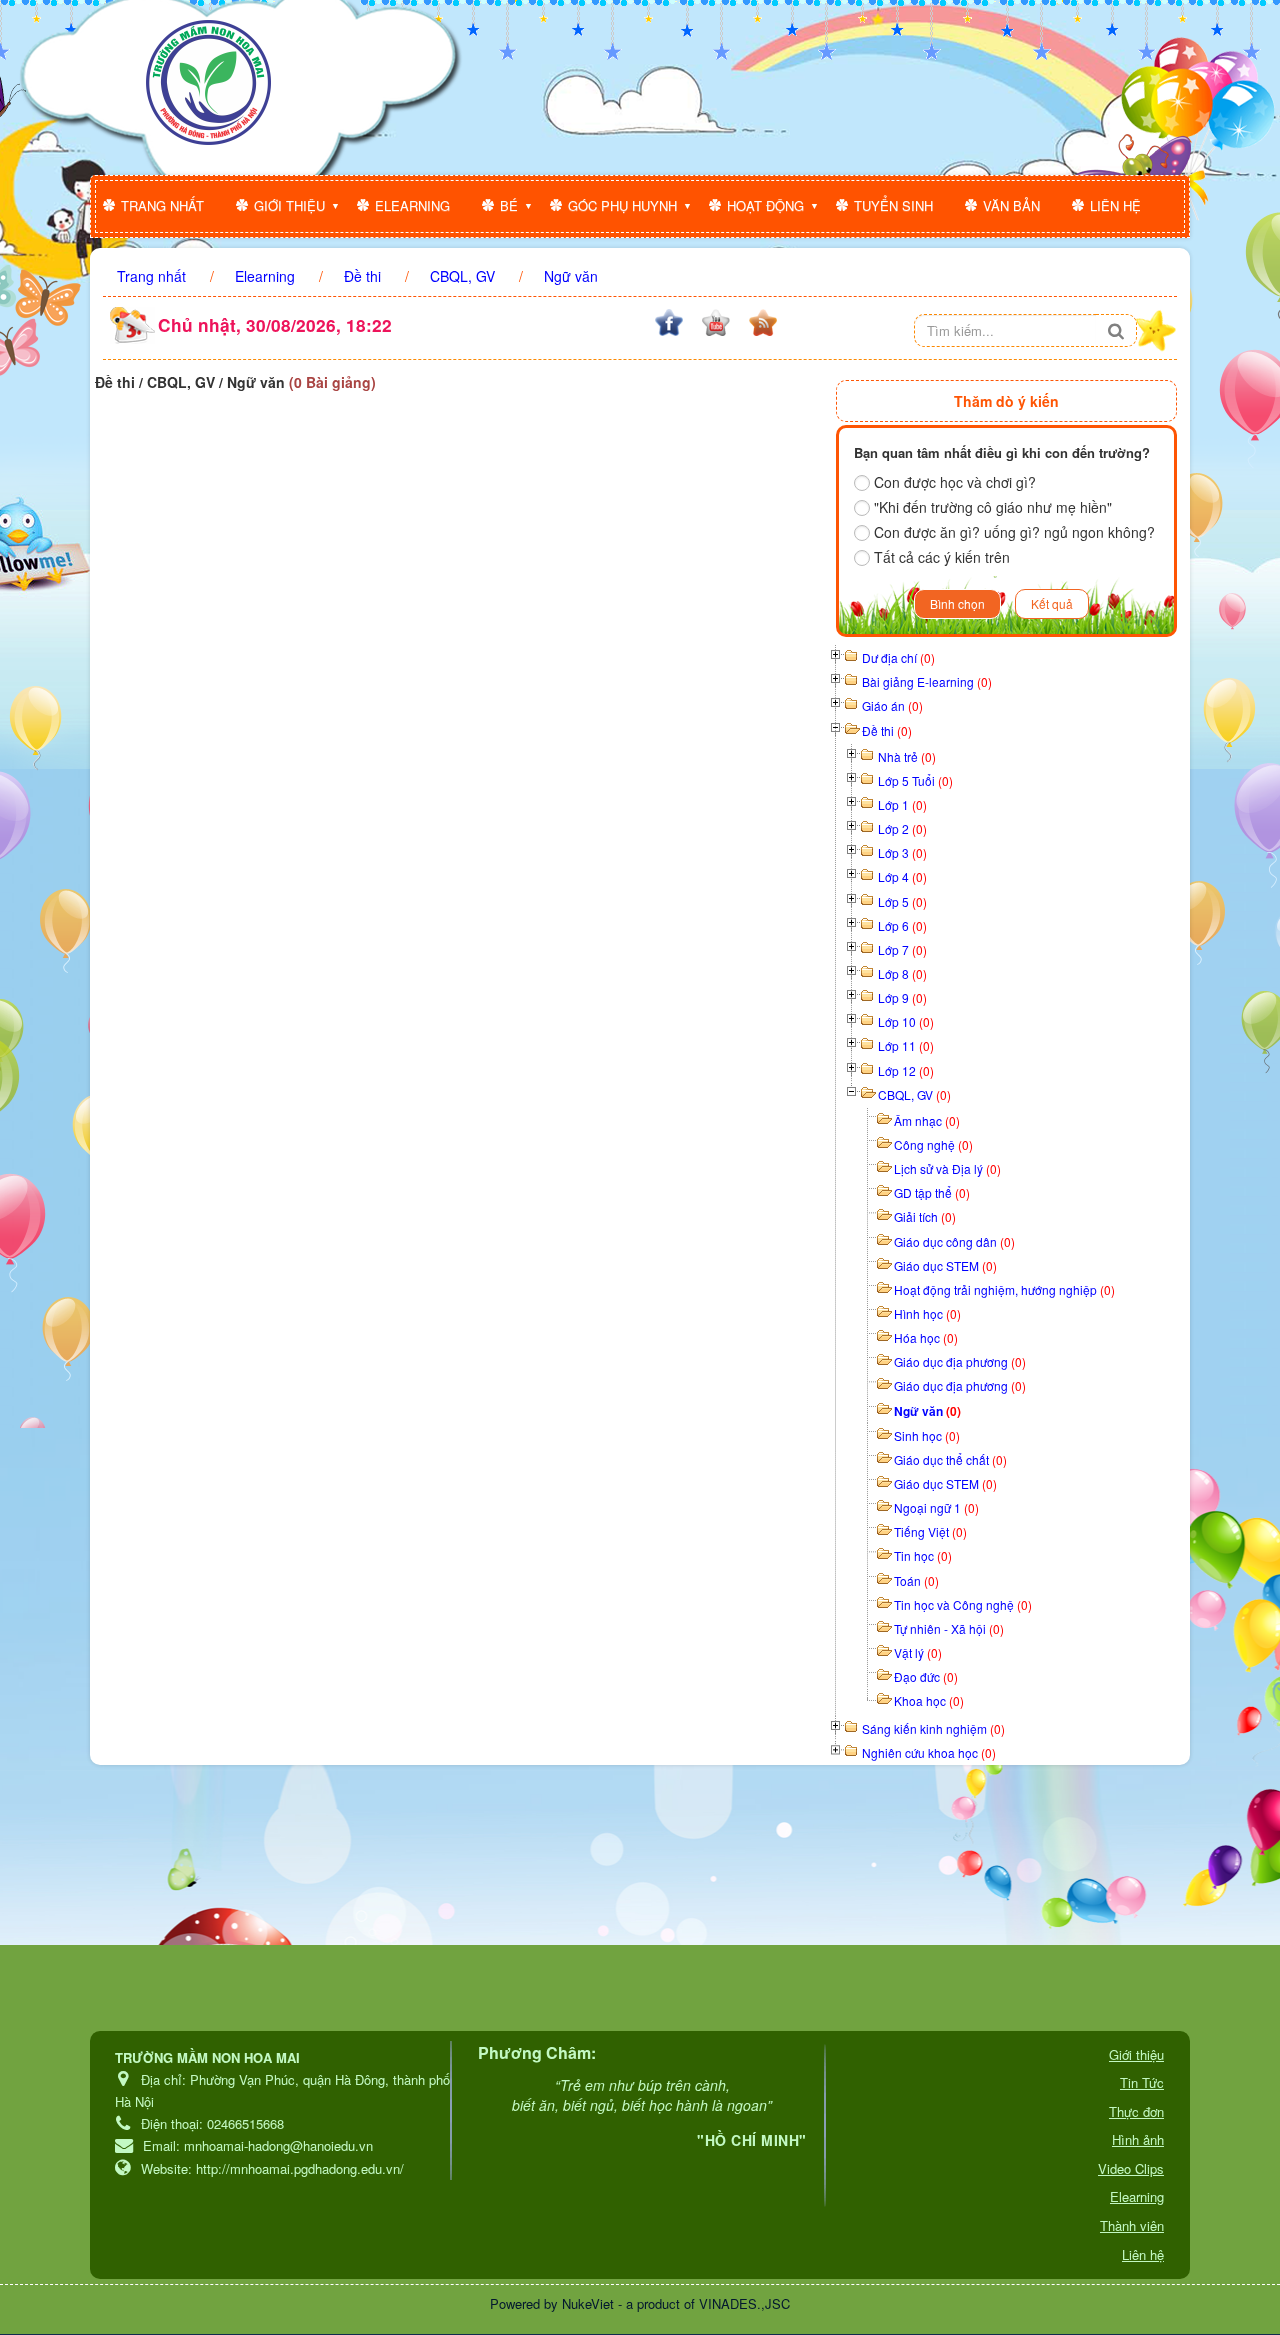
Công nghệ (933, 1144)
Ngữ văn (927, 1411)
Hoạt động (765, 205)
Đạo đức (926, 1676)
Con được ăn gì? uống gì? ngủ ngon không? (1014, 532)
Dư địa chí (898, 657)
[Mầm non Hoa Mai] (208, 82)
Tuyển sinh (893, 205)
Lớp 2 (902, 828)
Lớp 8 (902, 973)
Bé (509, 205)
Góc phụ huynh (622, 205)
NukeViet (588, 2303)
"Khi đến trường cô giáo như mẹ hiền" (993, 507)
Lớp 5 (902, 901)
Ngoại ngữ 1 (936, 1507)
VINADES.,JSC (744, 2303)
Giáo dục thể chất (950, 1459)
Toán (916, 1580)
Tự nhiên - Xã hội (949, 1628)
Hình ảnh (1138, 2139)
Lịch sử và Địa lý (947, 1168)
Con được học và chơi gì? (955, 482)
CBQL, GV (914, 1094)
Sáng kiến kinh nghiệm (933, 1728)
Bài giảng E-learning (927, 681)
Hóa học (926, 1337)
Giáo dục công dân (954, 1241)
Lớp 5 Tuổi (915, 780)
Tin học (923, 1555)
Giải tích (925, 1216)
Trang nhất (162, 205)
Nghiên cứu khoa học (929, 1752)
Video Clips (1131, 2168)
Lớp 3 (902, 852)
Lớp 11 (906, 1045)
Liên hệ (1115, 205)
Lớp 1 (902, 804)
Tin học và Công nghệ (963, 1604)
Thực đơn (1136, 2111)
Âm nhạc (927, 1120)
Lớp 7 (902, 949)
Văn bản (1011, 205)
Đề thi (887, 730)
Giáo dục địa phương (960, 1361)
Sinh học (927, 1435)
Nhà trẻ (907, 756)
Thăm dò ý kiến (1006, 401)
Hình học (927, 1313)
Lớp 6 (902, 925)
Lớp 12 (906, 1070)
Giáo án (892, 705)
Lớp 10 (906, 1021)
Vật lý (918, 1652)
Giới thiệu (289, 205)
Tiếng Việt (930, 1531)
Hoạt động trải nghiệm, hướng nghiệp (1004, 1289)
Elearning (412, 205)
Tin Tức (1142, 2082)
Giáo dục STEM (945, 1265)
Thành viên (1132, 2225)
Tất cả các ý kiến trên (942, 557)
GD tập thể (932, 1192)
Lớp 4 (902, 876)
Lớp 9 (902, 997)
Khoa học (929, 1700)
